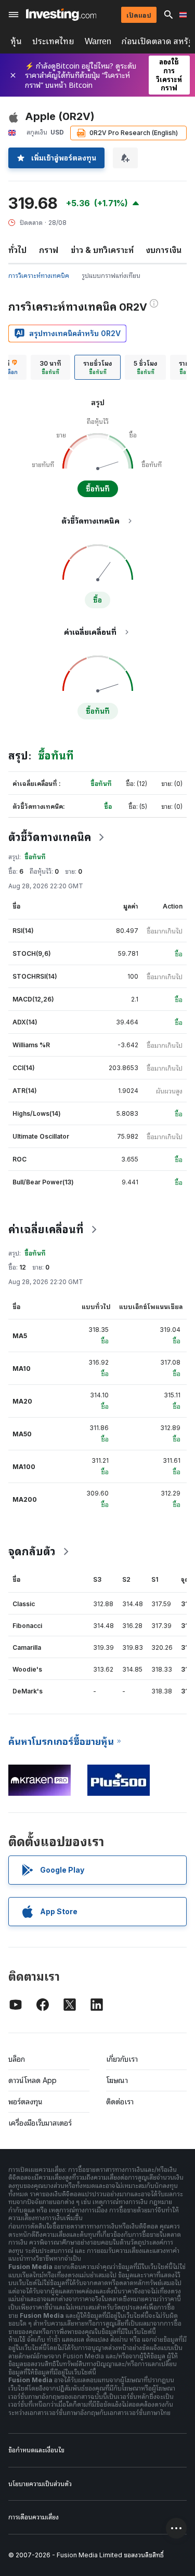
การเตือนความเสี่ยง (34, 2517)
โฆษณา (117, 2080)
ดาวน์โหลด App (32, 2080)
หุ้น (16, 41)
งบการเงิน (164, 250)
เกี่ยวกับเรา (122, 2059)
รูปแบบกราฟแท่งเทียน (111, 276)
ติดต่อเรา (120, 2101)
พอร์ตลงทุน (25, 2101)
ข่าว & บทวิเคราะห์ (102, 250)
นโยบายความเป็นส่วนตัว (40, 2484)
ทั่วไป (17, 250)
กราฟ (49, 250)
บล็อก (17, 2059)
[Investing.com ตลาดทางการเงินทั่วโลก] (61, 15)
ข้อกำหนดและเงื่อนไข (36, 2450)
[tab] (50, 367)
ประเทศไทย (53, 41)
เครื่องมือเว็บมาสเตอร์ (40, 2123)
